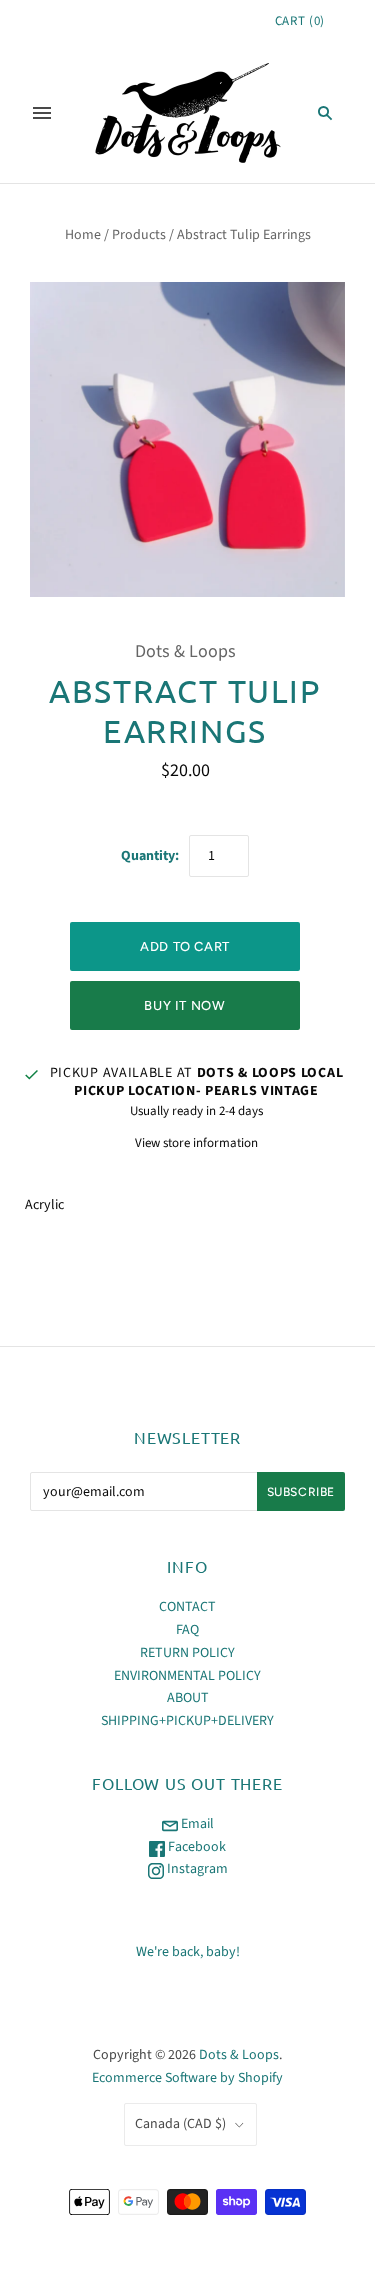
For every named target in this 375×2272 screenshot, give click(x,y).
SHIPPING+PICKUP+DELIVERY (187, 1721)
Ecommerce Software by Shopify (187, 2078)
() (300, 21)
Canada (180, 2124)
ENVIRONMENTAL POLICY (187, 1676)
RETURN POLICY (187, 1653)
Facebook (195, 1847)
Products (139, 235)
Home (83, 235)
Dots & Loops (185, 651)
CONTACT (187, 1607)
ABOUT (188, 1698)
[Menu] (42, 113)
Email (196, 1824)
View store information (196, 1143)
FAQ (187, 1630)
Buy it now (185, 1005)
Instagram (196, 1869)
